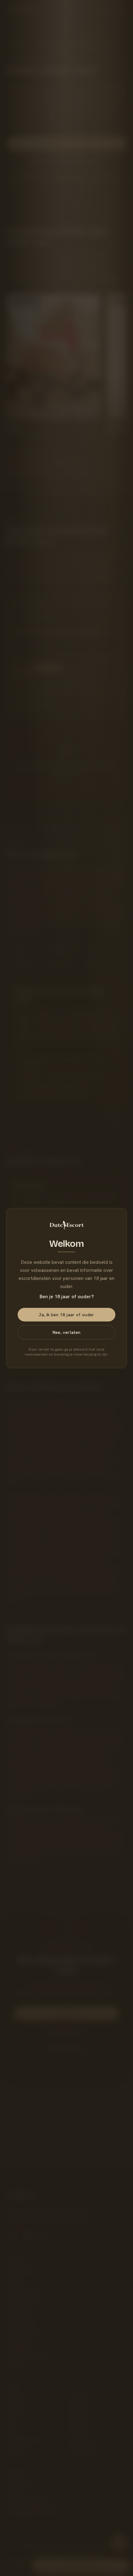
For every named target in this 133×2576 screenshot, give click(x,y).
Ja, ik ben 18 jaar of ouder (66, 1315)
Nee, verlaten (67, 1332)
